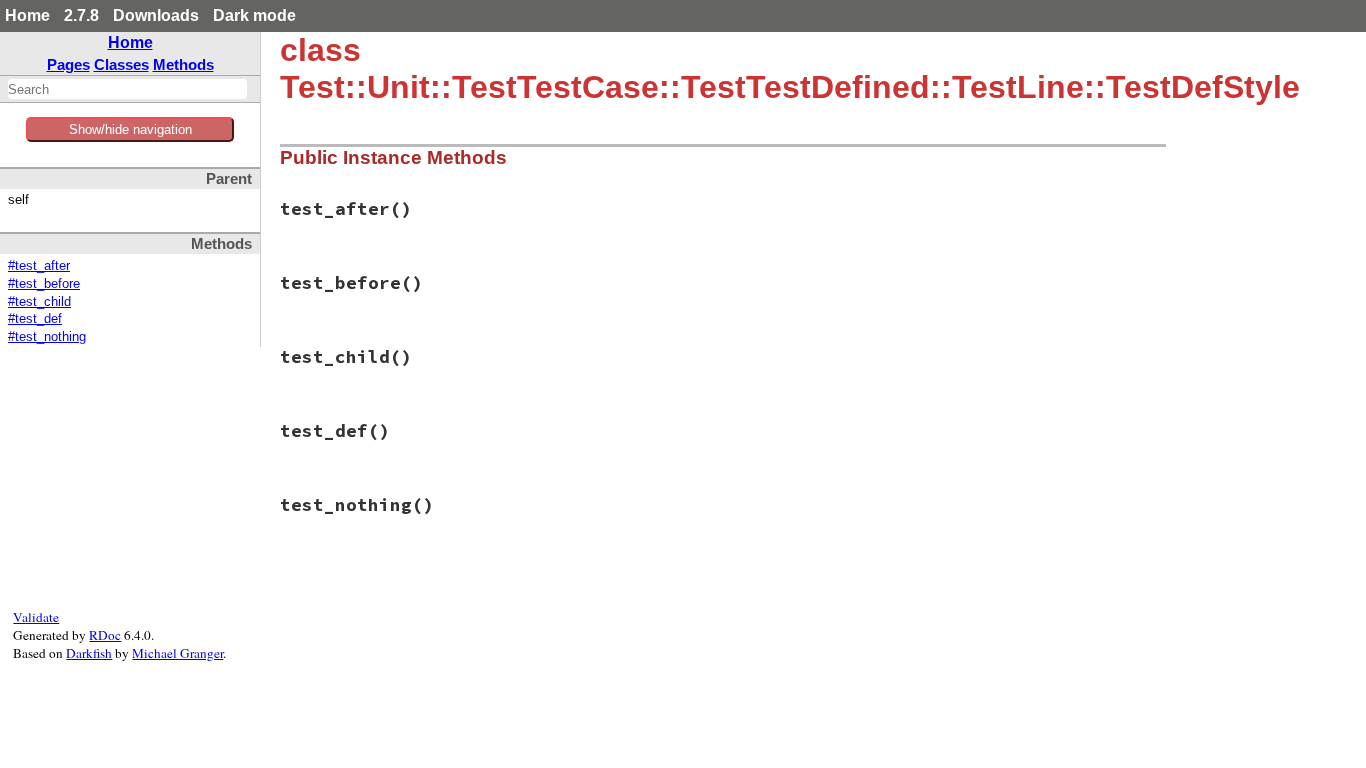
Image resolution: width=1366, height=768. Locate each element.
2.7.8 (81, 15)
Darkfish (89, 653)
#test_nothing (47, 337)
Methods (183, 64)
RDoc (105, 635)
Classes (121, 64)
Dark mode (254, 15)
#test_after (39, 266)
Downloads (156, 15)
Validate (36, 617)
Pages (68, 64)
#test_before (44, 284)
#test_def (35, 319)
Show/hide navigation (130, 129)
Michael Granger (177, 653)
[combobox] (127, 89)
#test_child (39, 302)
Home (27, 15)
